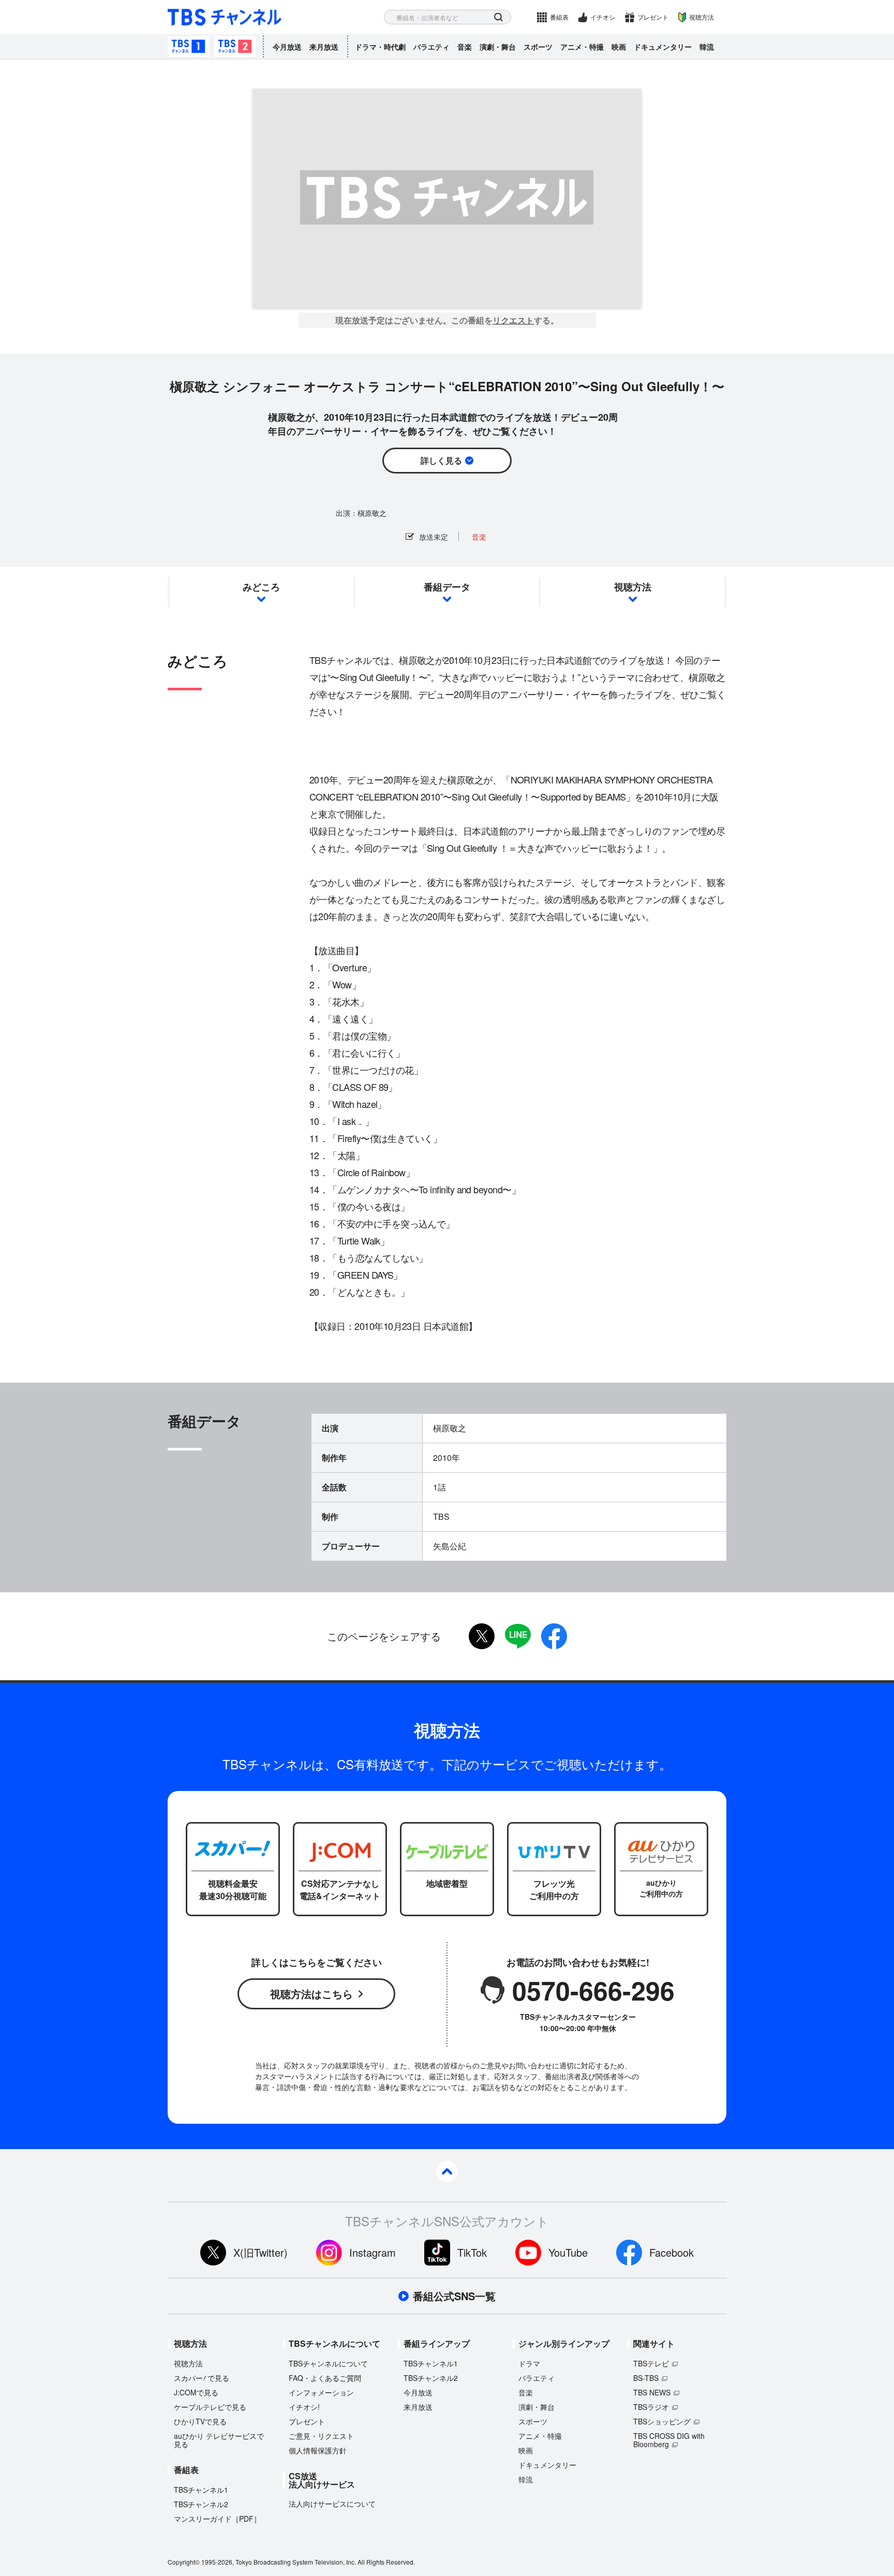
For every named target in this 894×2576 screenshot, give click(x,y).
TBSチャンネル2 (235, 47)
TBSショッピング (662, 2421)
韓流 (707, 47)
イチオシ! (304, 2407)
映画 (619, 47)
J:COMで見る (196, 2392)
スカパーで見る (202, 2378)
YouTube (568, 2252)
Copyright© (184, 2562)
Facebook (672, 2252)
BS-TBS (646, 2378)
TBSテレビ (651, 2363)
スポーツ (538, 47)
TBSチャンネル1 (188, 47)
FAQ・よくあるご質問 (325, 2378)
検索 (498, 17)
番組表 (559, 17)
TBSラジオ (651, 2407)
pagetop (447, 2171)
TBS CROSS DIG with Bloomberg (669, 2440)
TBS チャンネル (225, 17)
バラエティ (431, 47)
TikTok (472, 2252)
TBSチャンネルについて (328, 2363)
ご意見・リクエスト (321, 2436)
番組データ (447, 587)
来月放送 (324, 47)
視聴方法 (702, 17)
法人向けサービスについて (332, 2504)
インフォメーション (321, 2392)
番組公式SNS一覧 (454, 2296)
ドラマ (529, 2363)
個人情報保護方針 (318, 2450)
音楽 (465, 47)
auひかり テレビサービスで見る (219, 2440)
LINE (518, 1636)
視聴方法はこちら (311, 1994)
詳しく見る (441, 460)
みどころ (261, 587)
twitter (482, 1636)
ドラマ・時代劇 (380, 47)
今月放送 (287, 47)
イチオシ (603, 17)
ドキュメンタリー (663, 47)
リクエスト (513, 320)
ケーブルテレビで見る (210, 2407)
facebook (554, 1636)
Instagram (373, 2252)
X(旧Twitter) (260, 2252)
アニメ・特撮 (582, 47)
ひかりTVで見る (200, 2421)
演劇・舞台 (498, 47)
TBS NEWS (652, 2392)
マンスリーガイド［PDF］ (217, 2519)
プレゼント (653, 17)
